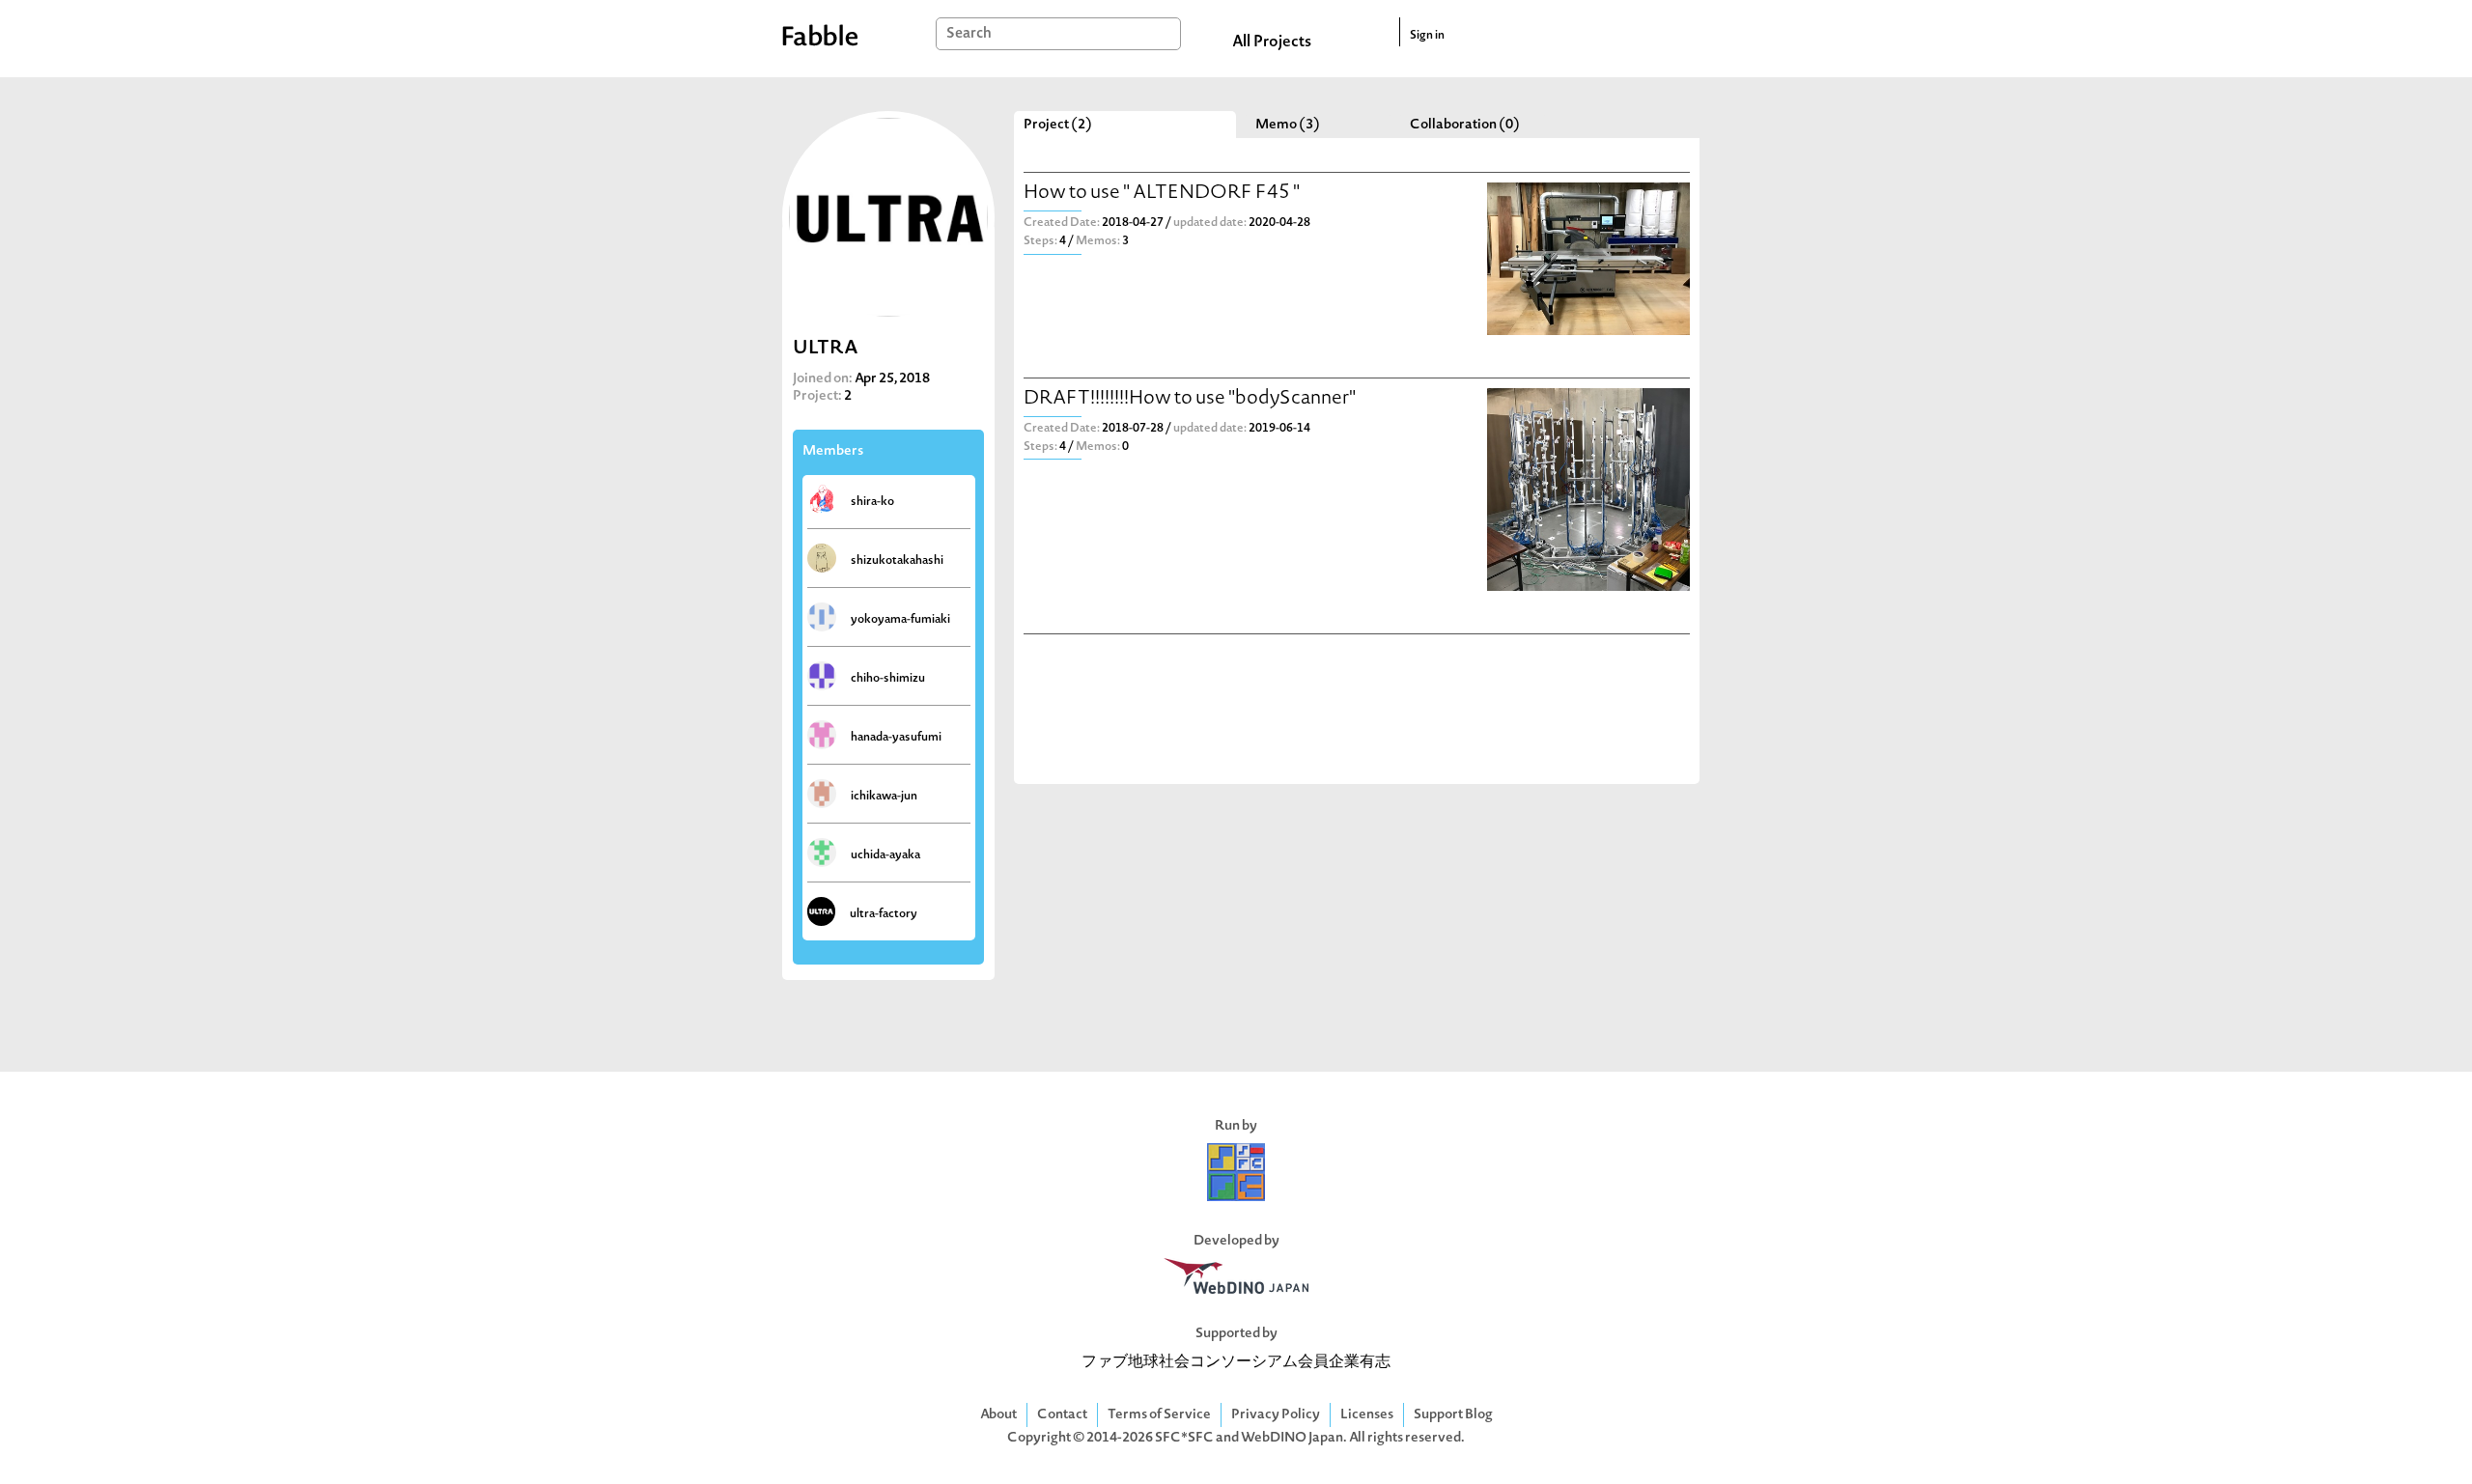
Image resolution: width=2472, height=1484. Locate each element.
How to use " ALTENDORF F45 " (1162, 194)
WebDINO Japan (1292, 1438)
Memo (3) (1288, 125)
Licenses (1367, 1415)
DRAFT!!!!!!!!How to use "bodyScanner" (1190, 399)
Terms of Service (1159, 1415)
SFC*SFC (1184, 1438)
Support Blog (1453, 1415)
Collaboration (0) (1465, 125)
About (998, 1415)
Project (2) (1058, 125)
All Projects (1272, 42)
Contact (1062, 1415)
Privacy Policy (1276, 1415)
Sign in (1427, 36)
